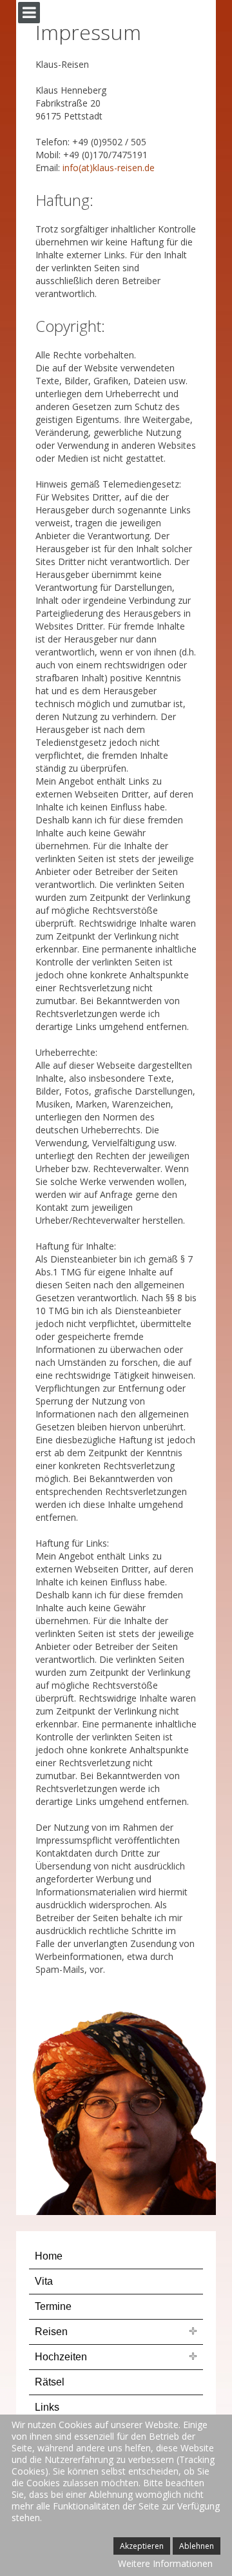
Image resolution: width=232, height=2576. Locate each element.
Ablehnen (197, 2546)
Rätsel (50, 2382)
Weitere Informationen (165, 2563)
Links (47, 2407)
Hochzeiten (61, 2357)
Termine (53, 2306)
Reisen (51, 2332)
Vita (44, 2281)
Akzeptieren (142, 2546)
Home (49, 2256)
